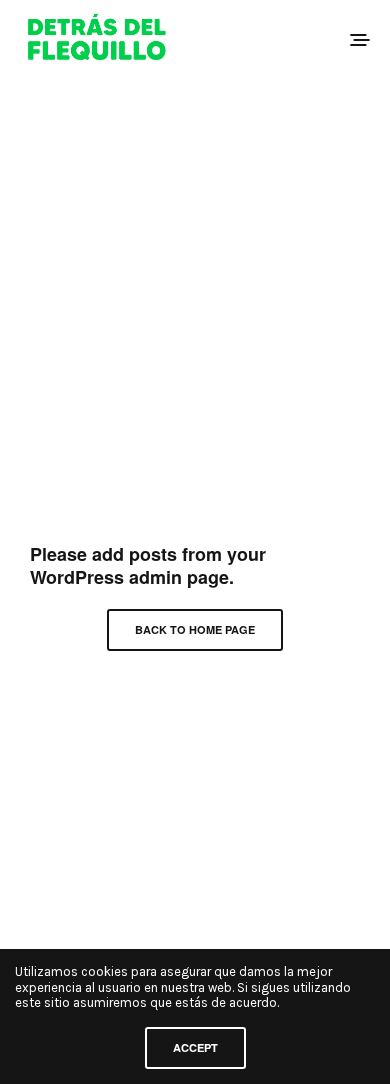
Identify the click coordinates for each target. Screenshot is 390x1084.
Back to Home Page (195, 629)
